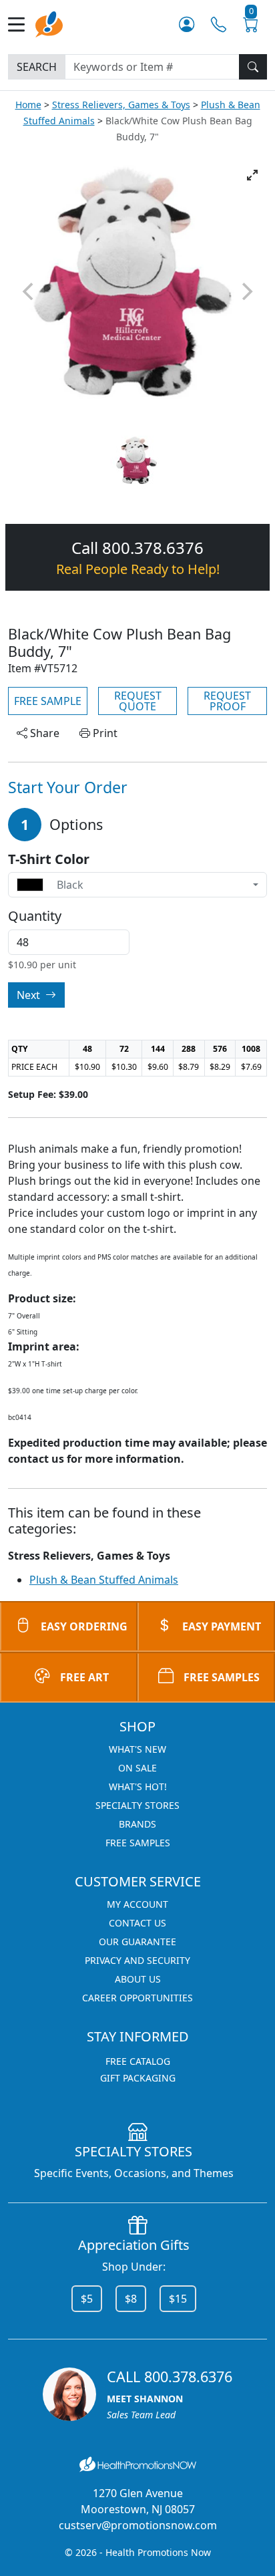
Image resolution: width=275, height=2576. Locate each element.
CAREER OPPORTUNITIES (137, 1998)
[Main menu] (22, 24)
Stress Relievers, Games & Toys (121, 105)
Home (28, 105)
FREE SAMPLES (222, 1677)
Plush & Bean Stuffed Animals (104, 1580)
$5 (87, 2299)
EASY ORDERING (84, 1626)
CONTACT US (137, 1923)
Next (30, 995)
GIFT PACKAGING (138, 2078)
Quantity (35, 916)
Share (43, 733)
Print (104, 733)
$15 (178, 2299)
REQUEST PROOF (227, 701)
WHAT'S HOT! (138, 1786)
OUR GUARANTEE (137, 1942)
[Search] (253, 67)
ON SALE (137, 1768)
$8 (131, 2299)
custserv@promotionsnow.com (138, 2525)
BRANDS (137, 1824)
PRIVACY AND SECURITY (137, 1960)
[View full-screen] (252, 175)
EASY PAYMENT (222, 1626)
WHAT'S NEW (137, 1749)
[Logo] (49, 23)
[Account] (187, 24)
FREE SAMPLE (48, 701)
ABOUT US (138, 1979)
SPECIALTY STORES (137, 1805)
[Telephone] (219, 24)
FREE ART (84, 1677)
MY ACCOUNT (137, 1904)
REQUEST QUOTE (138, 701)
